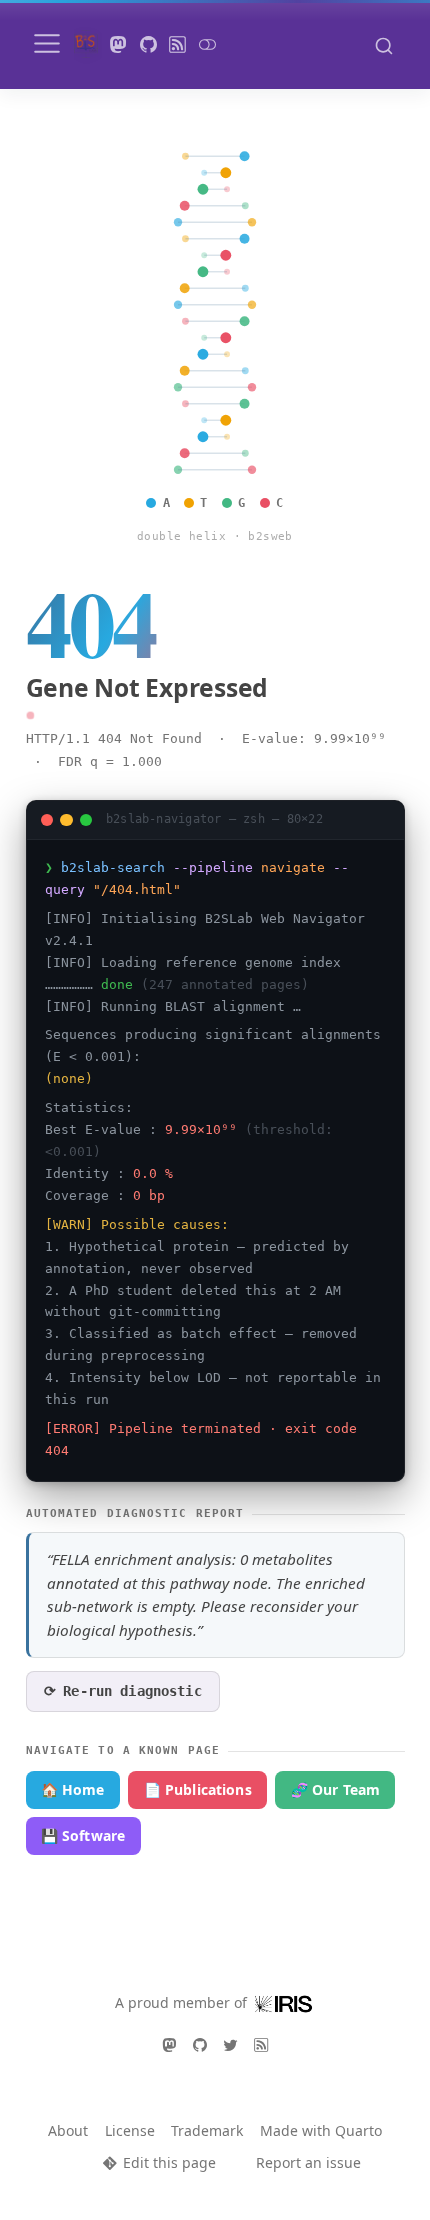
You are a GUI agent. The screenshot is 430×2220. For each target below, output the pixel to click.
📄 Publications (198, 1789)
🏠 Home (73, 1789)
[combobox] (384, 45)
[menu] (47, 44)
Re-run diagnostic (123, 1691)
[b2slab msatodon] (119, 44)
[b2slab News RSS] (178, 44)
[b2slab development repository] (148, 44)
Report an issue (308, 2162)
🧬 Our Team (335, 1789)
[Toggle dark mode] (207, 44)
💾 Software (83, 1835)
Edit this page (169, 2162)
